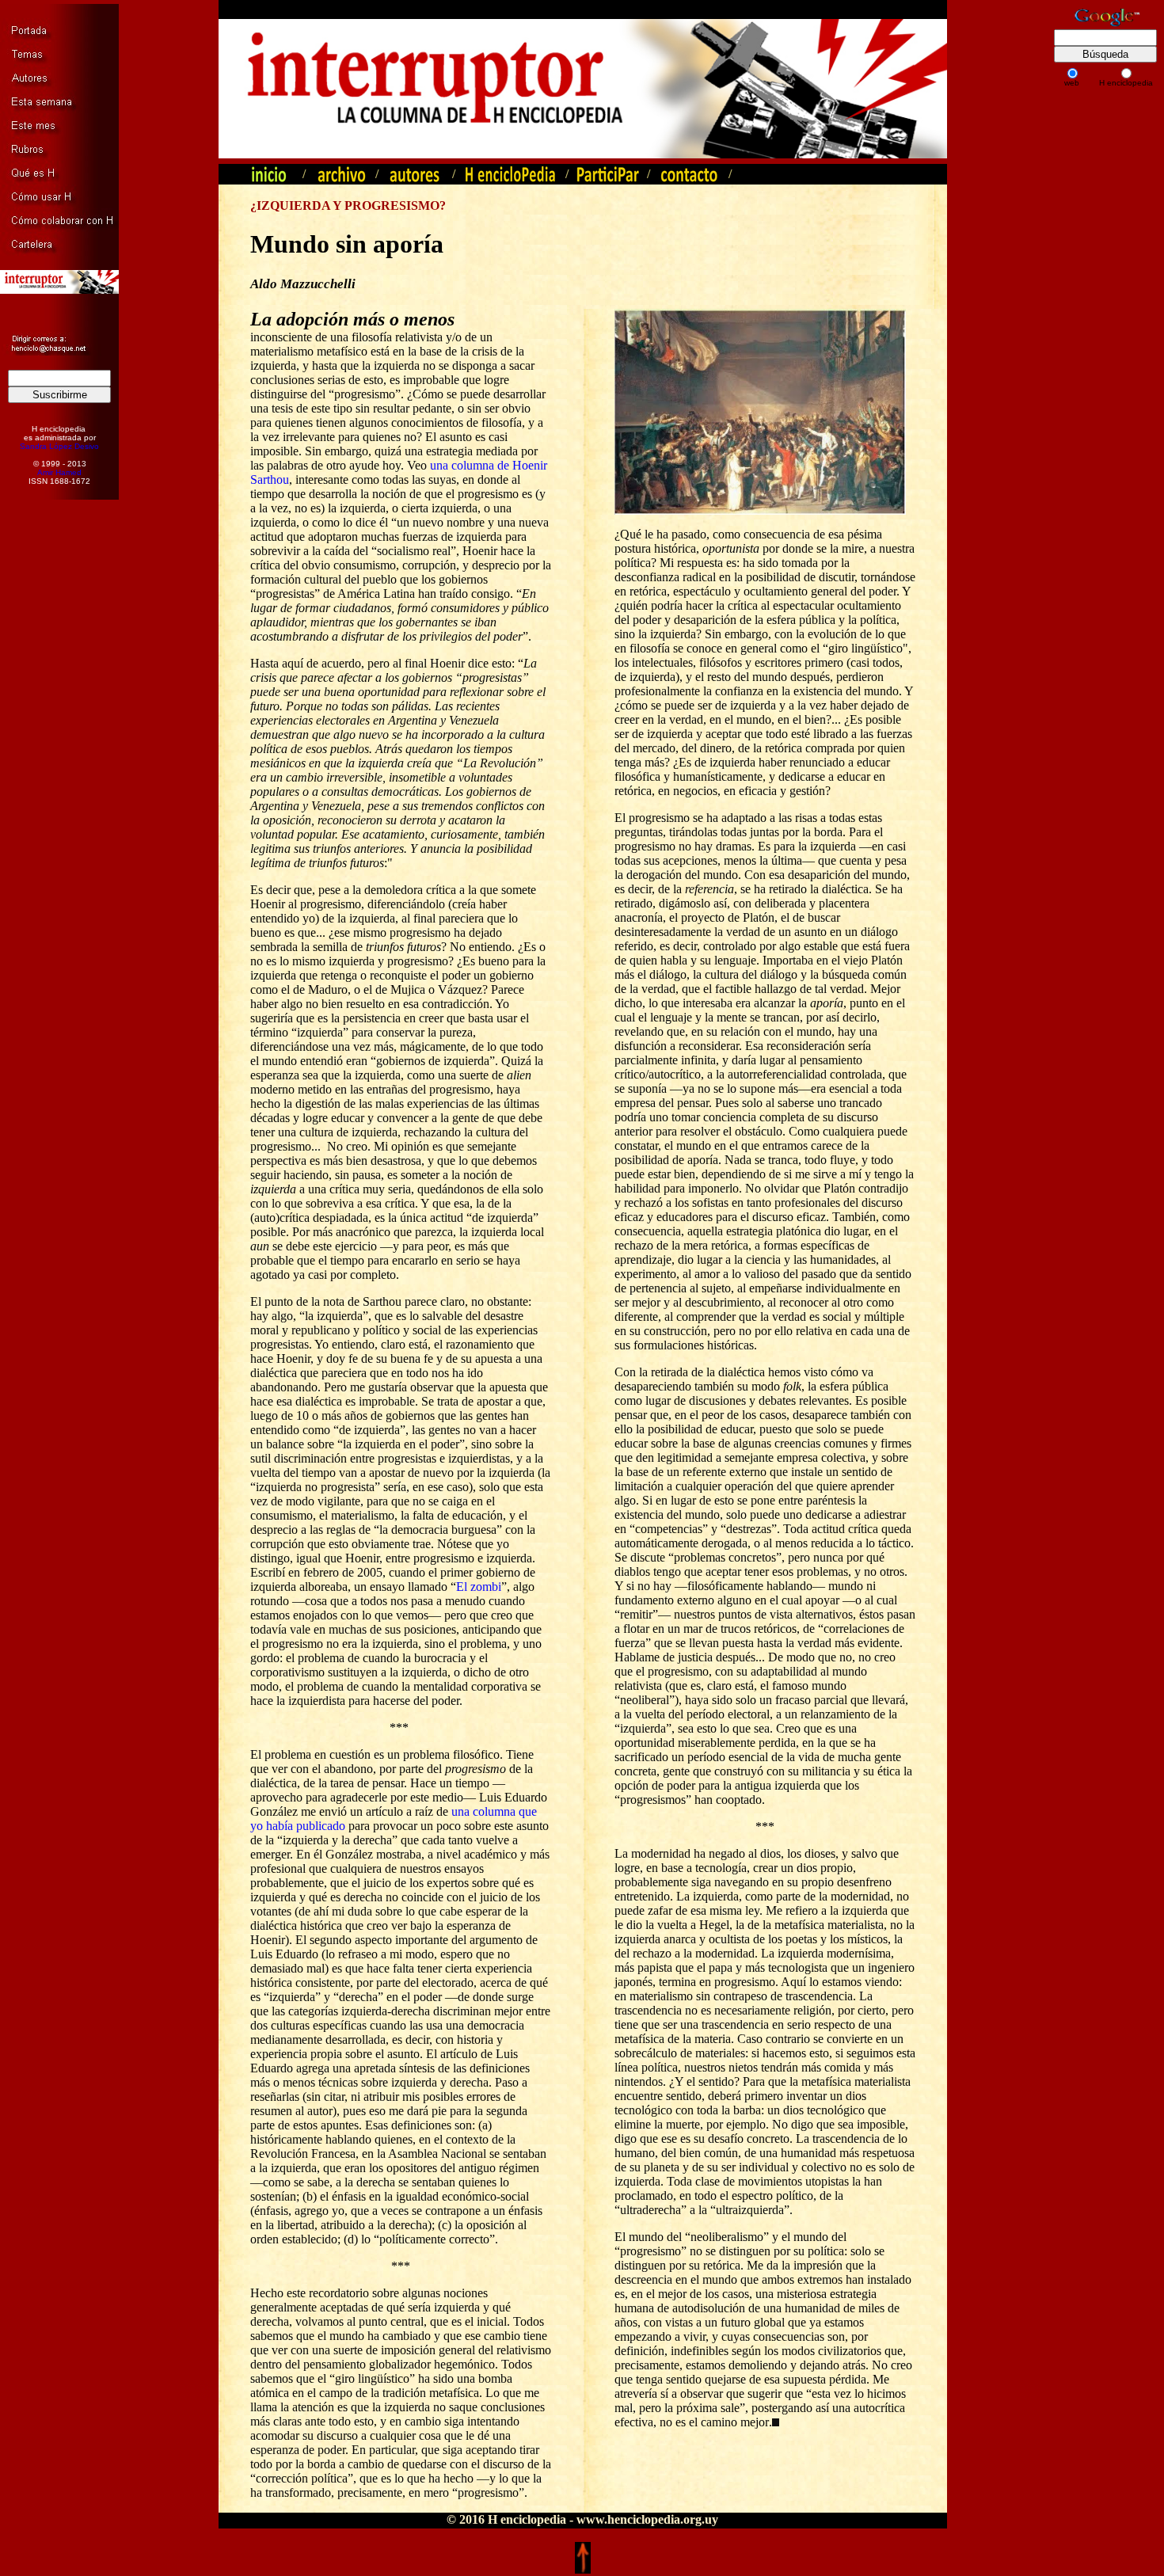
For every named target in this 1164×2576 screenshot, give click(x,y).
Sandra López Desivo (59, 446)
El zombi (479, 1587)
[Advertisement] (51, 754)
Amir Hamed (59, 472)
